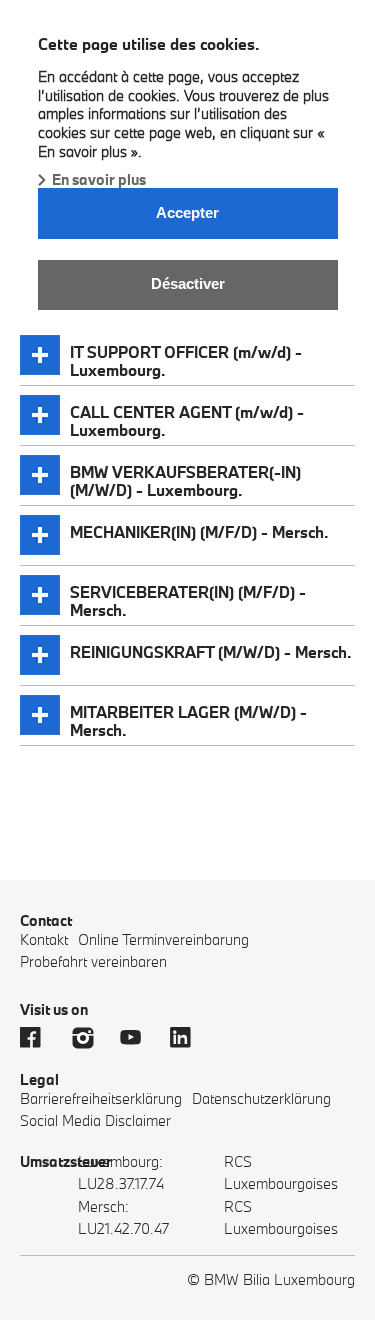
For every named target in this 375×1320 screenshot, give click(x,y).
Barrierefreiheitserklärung (101, 1098)
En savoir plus (99, 179)
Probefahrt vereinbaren (93, 961)
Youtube (140, 1038)
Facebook (40, 1038)
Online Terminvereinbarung (163, 939)
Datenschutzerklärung (261, 1098)
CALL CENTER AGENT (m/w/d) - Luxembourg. (187, 418)
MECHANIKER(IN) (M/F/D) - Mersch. (199, 532)
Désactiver (188, 283)
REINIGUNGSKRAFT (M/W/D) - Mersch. (211, 652)
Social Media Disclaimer (95, 1120)
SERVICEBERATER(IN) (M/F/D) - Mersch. (188, 598)
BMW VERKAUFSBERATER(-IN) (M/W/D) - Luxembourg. (185, 478)
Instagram (90, 1038)
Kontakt (44, 939)
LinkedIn (190, 1038)
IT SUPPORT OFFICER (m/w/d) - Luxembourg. (186, 358)
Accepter (187, 212)
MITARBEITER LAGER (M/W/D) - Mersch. (188, 718)
